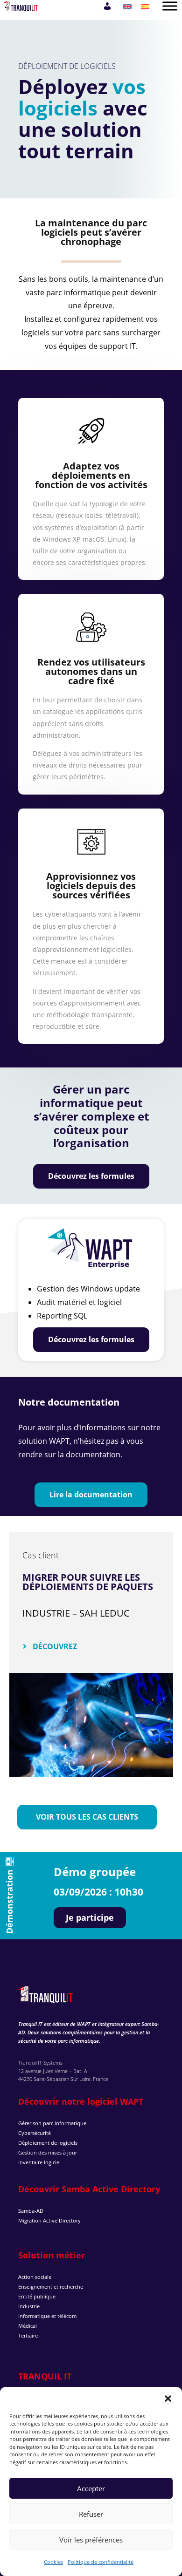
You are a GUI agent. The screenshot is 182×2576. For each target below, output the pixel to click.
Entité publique (37, 2296)
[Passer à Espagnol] (145, 6)
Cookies (53, 2562)
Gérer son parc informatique (52, 2123)
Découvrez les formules (91, 1176)
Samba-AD (31, 2211)
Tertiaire (28, 2335)
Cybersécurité (35, 2133)
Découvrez (55, 1646)
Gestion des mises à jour (48, 2152)
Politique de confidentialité (101, 2562)
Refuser (91, 2514)
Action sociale (35, 2277)
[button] (168, 2399)
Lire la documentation (91, 1495)
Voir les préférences (91, 2540)
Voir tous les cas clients (87, 1817)
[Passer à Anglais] (127, 6)
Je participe (90, 1917)
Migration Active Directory (49, 2220)
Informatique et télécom (47, 2316)
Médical (28, 2326)
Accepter (91, 2488)
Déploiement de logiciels (48, 2143)
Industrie (29, 2306)
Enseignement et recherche (51, 2287)
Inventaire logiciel (39, 2162)
